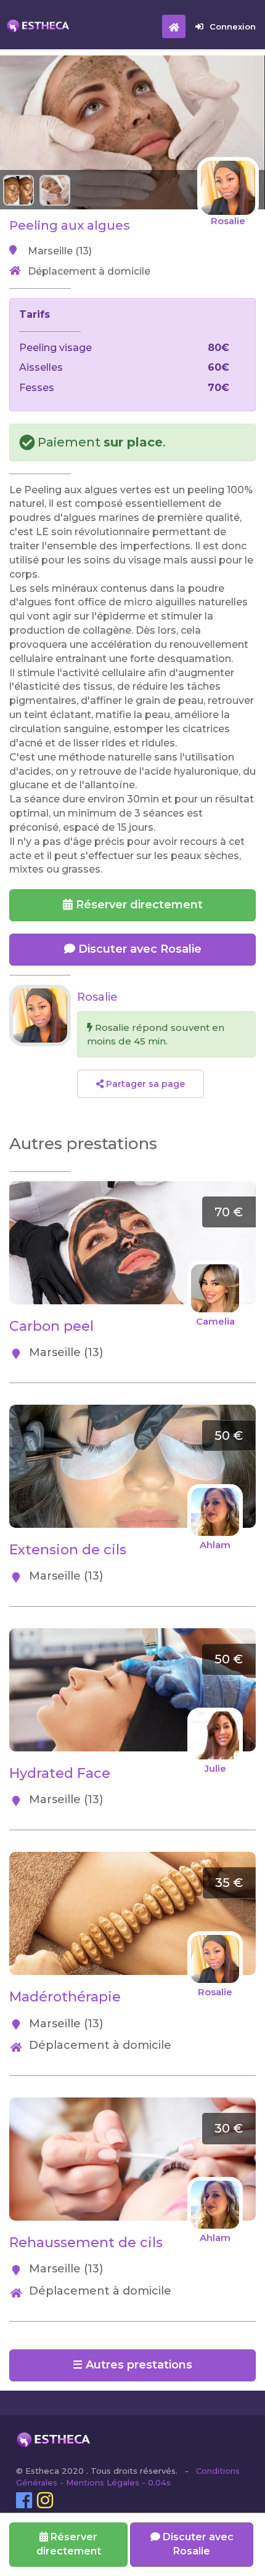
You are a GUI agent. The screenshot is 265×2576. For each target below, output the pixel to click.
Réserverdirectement (69, 2544)
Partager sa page (144, 1084)
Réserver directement (138, 905)
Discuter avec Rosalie (138, 949)
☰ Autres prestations (132, 2365)
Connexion (233, 26)
